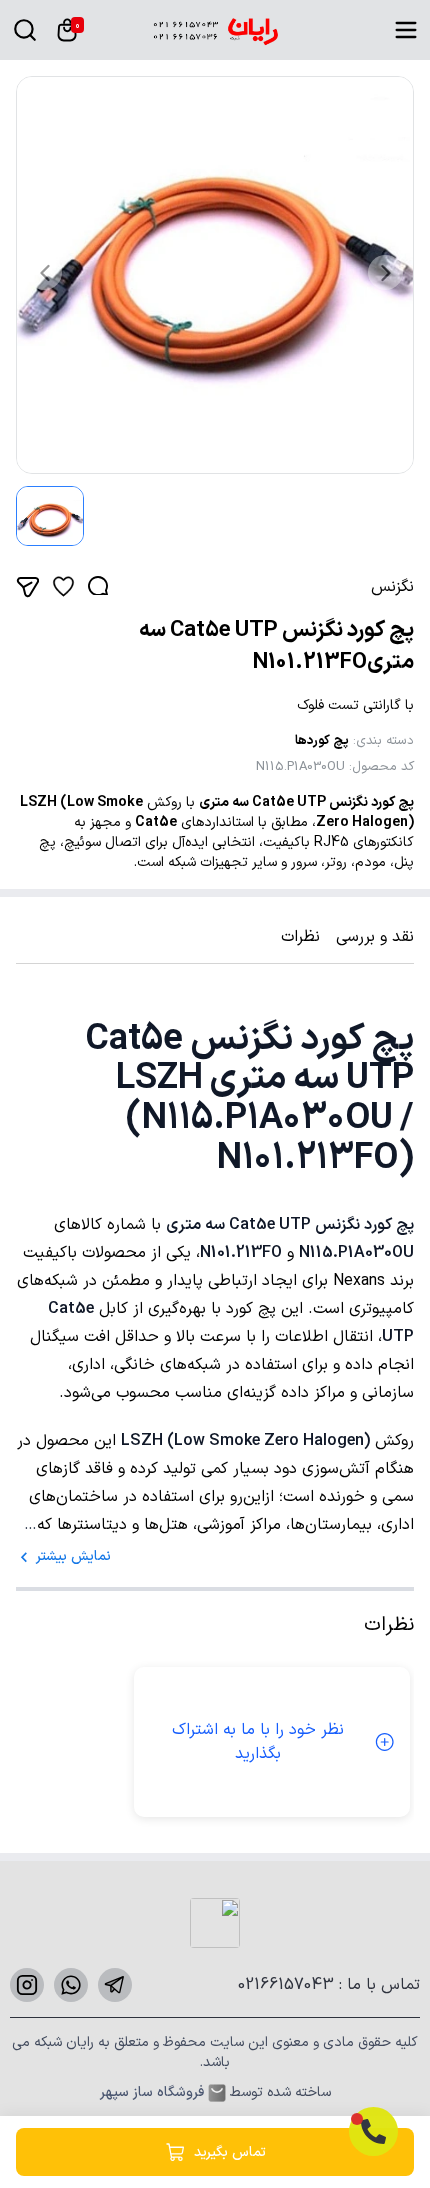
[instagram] (27, 1985)
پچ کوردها (322, 741)
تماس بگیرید (230, 2152)
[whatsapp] (71, 1985)
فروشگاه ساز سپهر (152, 2093)
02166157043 (288, 1985)
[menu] (406, 30)
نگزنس (392, 587)
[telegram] (115, 1985)
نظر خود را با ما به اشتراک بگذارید (258, 1742)
